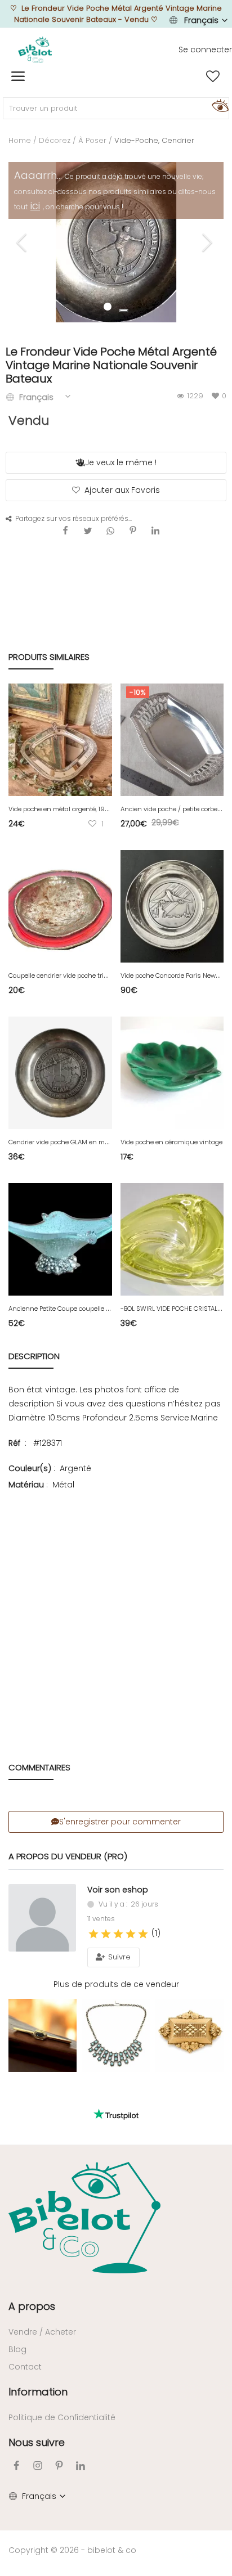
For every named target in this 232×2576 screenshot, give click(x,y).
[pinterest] (59, 2465)
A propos (32, 2306)
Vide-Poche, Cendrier (154, 140)
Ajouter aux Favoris (122, 490)
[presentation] (23, 242)
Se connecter (205, 50)
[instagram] (38, 2465)
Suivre (118, 1957)
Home (20, 140)
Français (201, 20)
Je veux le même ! (121, 462)
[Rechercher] (218, 105)
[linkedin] (81, 2465)
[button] (124, 311)
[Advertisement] (116, 1610)
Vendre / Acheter (42, 2332)
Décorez (55, 140)
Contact (25, 2367)
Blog (17, 2349)
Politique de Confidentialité (62, 2417)
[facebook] (16, 2465)
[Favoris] (213, 77)
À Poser (92, 140)
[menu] (18, 77)
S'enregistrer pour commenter (120, 1822)
